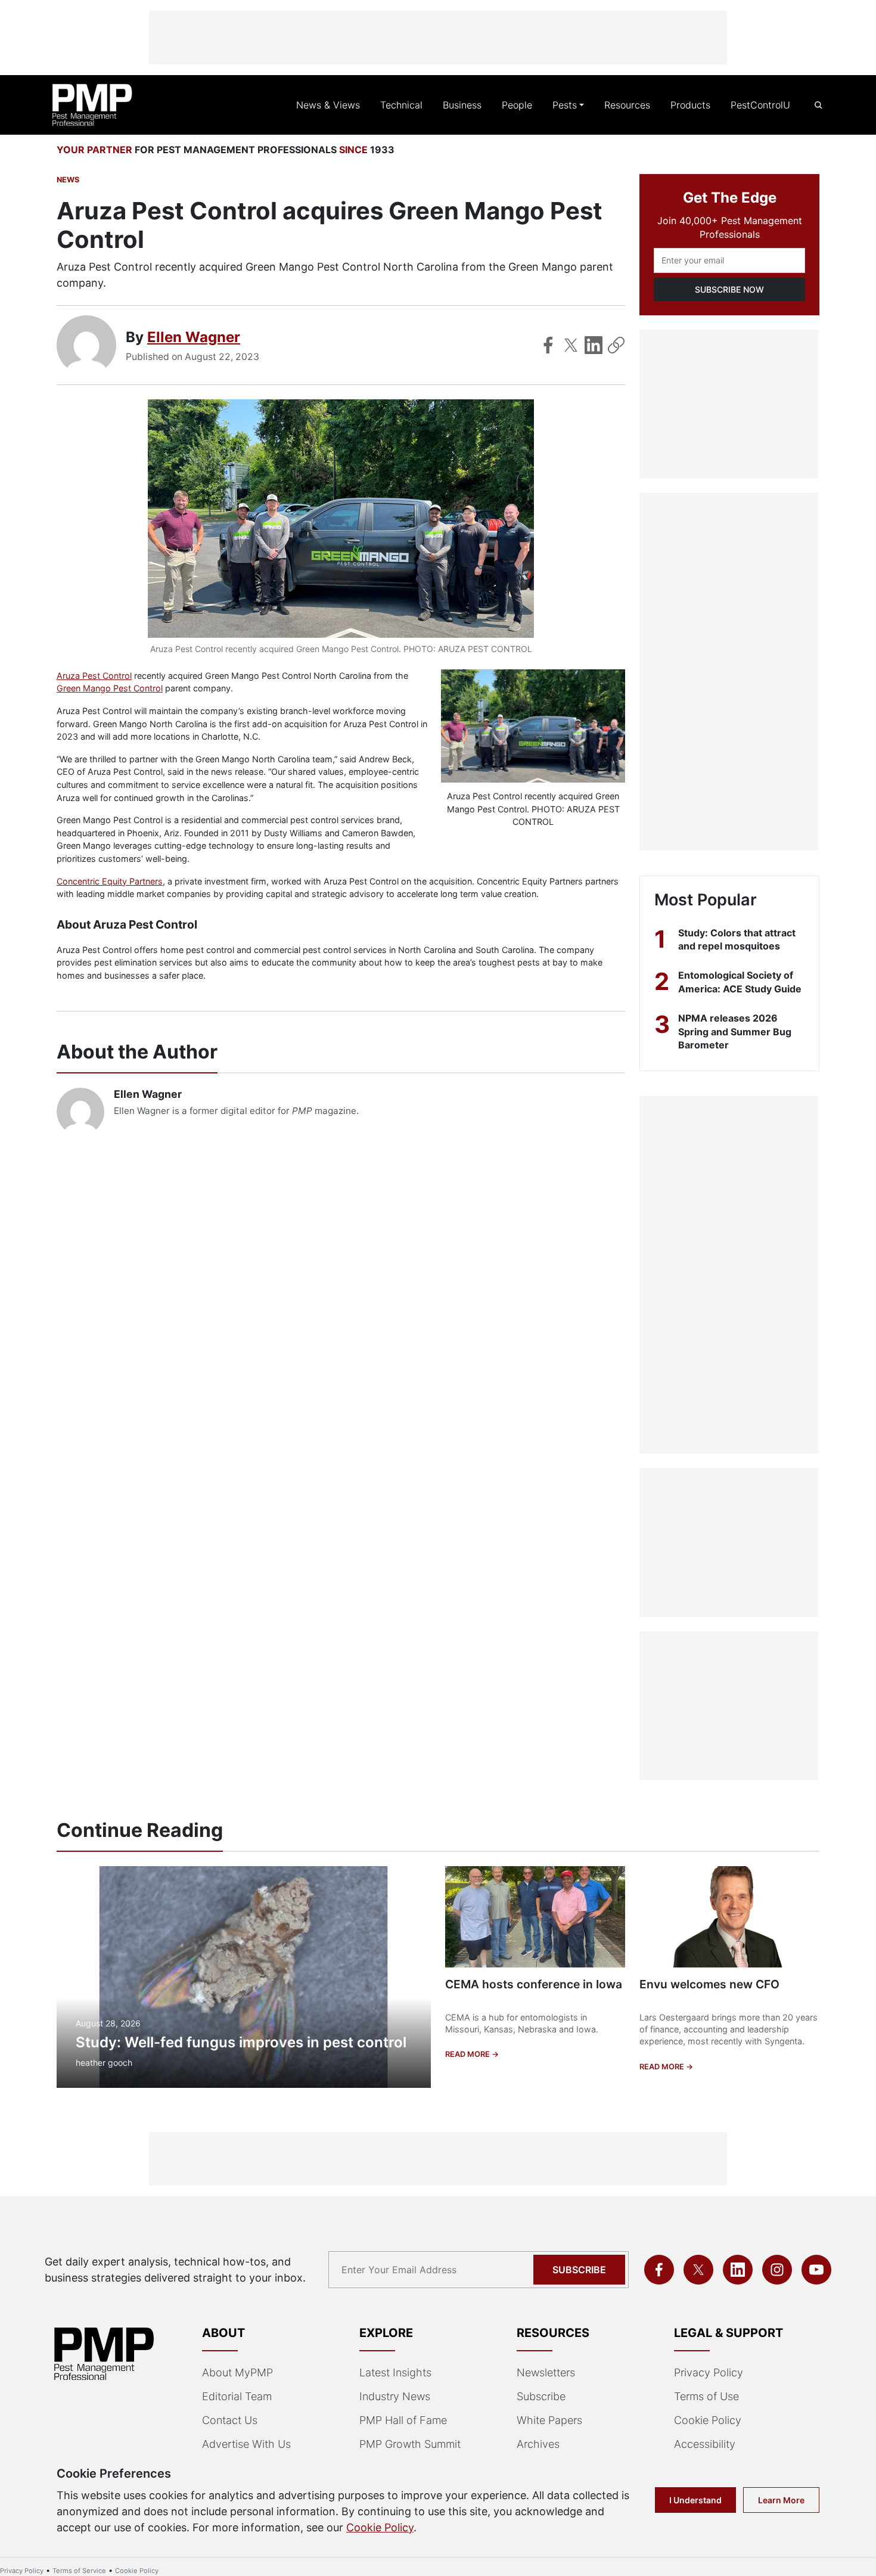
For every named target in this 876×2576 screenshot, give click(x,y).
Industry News (395, 2396)
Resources (627, 105)
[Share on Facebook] (548, 345)
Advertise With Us (246, 2444)
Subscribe (579, 2270)
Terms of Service (79, 2571)
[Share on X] (571, 345)
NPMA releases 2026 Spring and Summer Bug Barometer (735, 1031)
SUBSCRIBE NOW (729, 289)
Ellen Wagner (194, 337)
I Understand (695, 2500)
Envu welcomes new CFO (709, 1984)
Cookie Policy (708, 2420)
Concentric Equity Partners (110, 881)
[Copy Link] (616, 345)
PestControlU (760, 105)
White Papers (549, 2420)
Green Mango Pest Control (110, 688)
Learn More (781, 2500)
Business (462, 105)
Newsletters (546, 2372)
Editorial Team (237, 2396)
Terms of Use (706, 2396)
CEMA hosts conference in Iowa (534, 1984)
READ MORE (468, 2054)
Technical (401, 105)
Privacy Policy (709, 2372)
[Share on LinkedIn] (594, 345)
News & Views (328, 105)
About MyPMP (237, 2372)
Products (690, 105)
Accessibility (705, 2444)
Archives (538, 2444)
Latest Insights (395, 2372)
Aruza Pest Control (94, 676)
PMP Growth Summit (410, 2444)
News (68, 180)
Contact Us (230, 2420)
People (517, 105)
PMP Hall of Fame (403, 2420)
